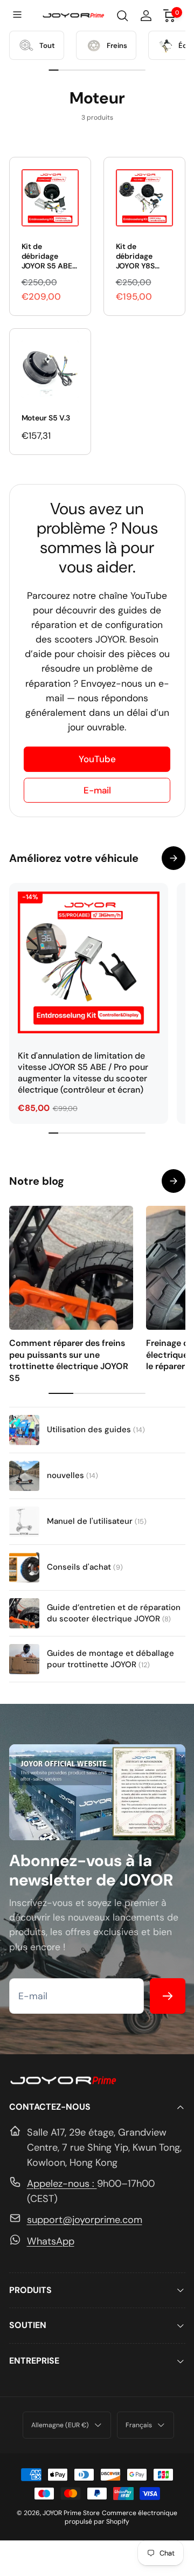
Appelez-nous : (62, 2184)
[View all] (174, 1181)
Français (139, 2425)
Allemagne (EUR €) (60, 2425)
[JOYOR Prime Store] (63, 2082)
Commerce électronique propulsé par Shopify (121, 2517)
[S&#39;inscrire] (168, 1996)
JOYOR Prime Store (71, 2513)
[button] (18, 16)
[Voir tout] (174, 858)
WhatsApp (51, 2241)
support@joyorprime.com (85, 2220)
